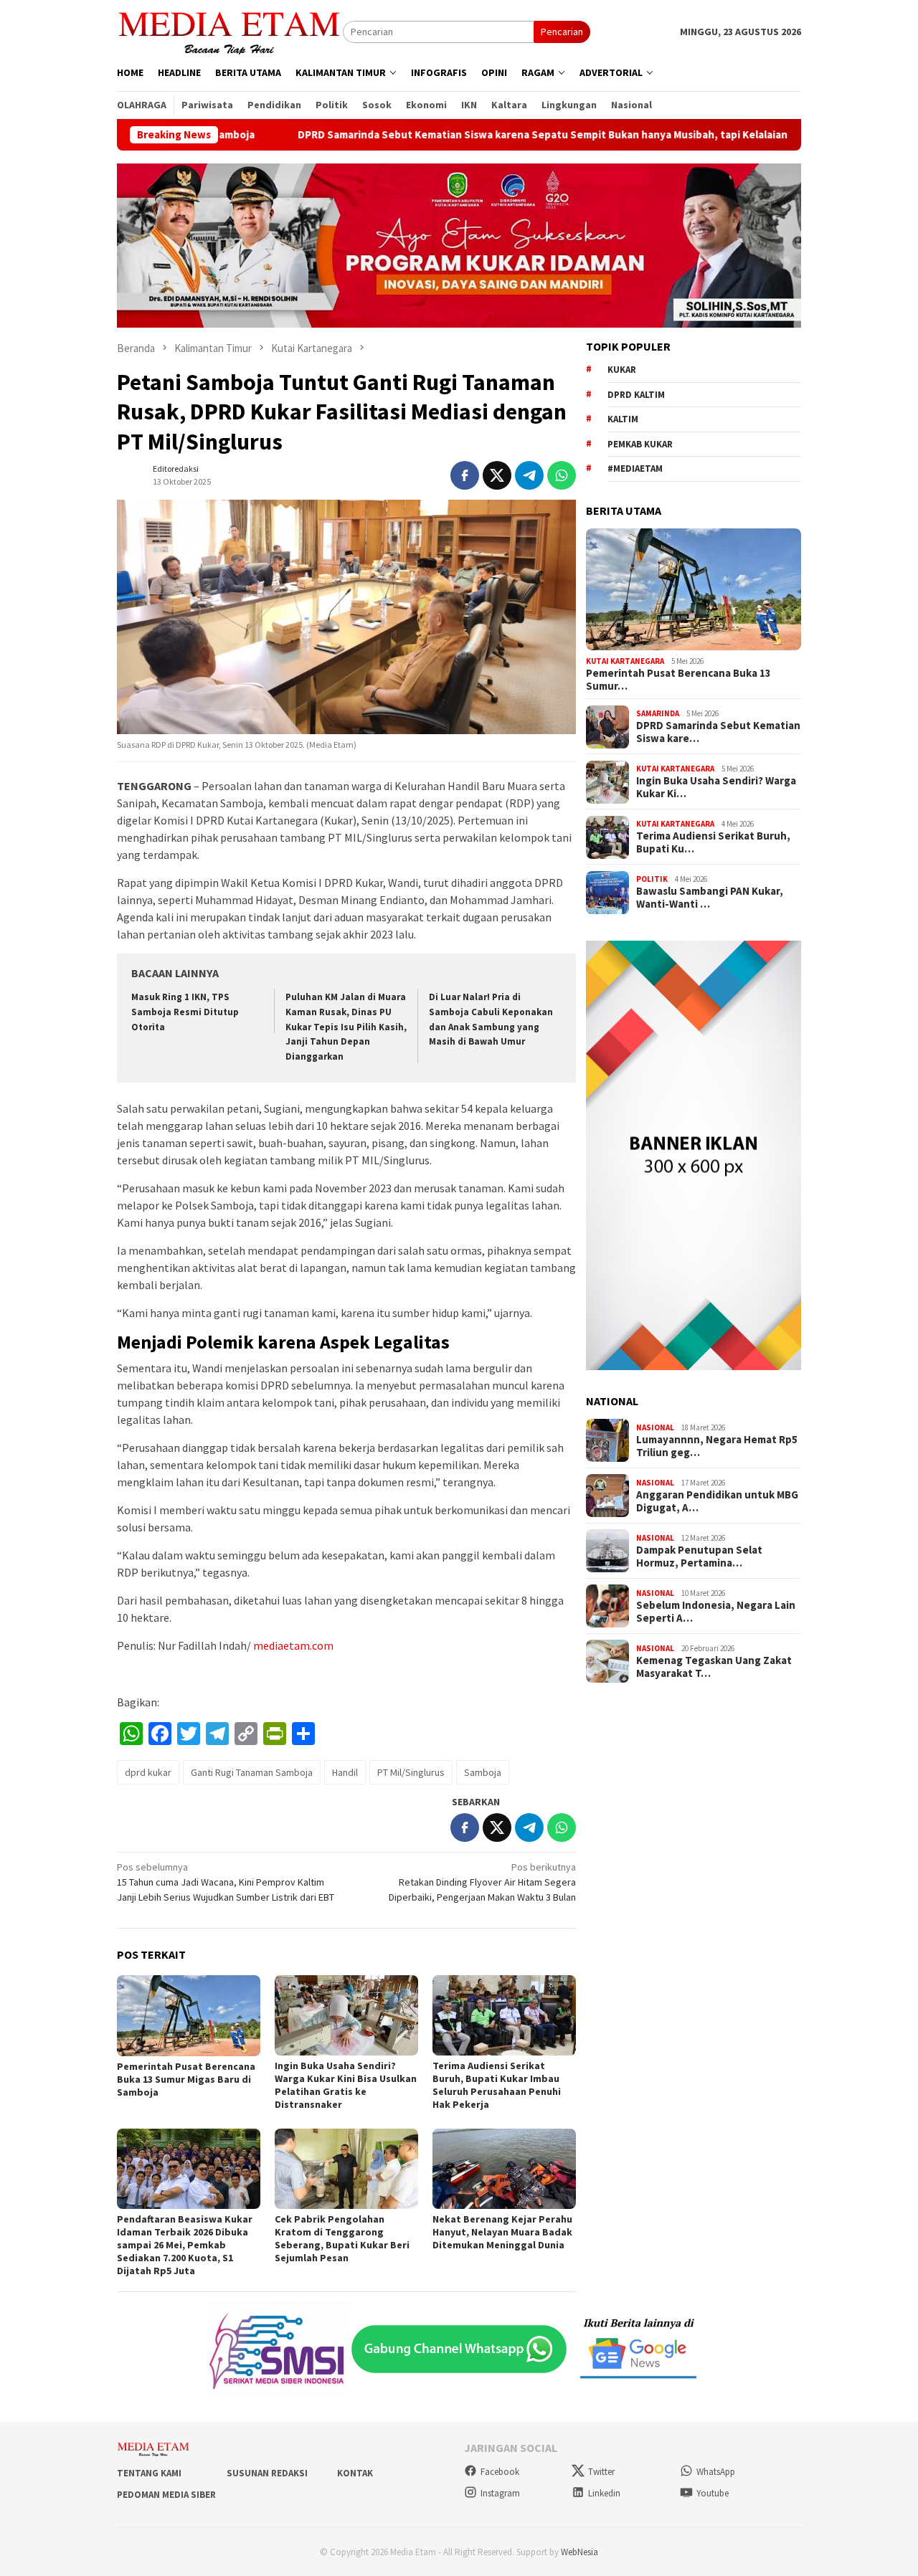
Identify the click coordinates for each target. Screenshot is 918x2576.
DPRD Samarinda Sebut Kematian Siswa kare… (718, 733)
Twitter (601, 2472)
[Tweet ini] (497, 475)
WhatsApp (716, 2472)
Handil (345, 1772)
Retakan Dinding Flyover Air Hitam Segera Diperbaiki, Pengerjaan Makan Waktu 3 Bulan (482, 1882)
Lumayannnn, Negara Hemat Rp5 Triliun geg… (717, 1447)
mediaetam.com (293, 1645)
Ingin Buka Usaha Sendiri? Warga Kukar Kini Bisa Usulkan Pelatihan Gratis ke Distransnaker (346, 2085)
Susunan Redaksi (267, 2473)
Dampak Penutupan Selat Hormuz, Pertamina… (699, 1557)
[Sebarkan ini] (465, 475)
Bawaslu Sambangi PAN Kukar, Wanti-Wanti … (710, 898)
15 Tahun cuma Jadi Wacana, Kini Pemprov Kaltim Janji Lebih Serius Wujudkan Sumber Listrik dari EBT (226, 1882)
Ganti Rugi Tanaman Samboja (252, 1772)
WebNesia (579, 2552)
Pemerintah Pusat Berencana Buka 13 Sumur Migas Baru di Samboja (186, 2079)
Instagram (500, 2493)
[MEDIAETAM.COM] (230, 31)
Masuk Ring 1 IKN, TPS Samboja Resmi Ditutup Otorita (185, 1012)
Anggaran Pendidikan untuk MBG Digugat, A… (717, 1502)
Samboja (483, 1772)
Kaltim (623, 420)
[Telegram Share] (529, 475)
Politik (652, 879)
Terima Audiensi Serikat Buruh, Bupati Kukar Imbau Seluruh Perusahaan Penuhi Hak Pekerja (497, 2085)
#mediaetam (635, 469)
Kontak (355, 2473)
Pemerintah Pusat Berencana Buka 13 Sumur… (678, 680)
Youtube (713, 2493)
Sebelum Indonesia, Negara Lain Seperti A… (716, 1612)
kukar (622, 370)
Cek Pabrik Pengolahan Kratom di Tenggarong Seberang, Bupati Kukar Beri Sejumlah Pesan (342, 2238)
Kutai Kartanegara (625, 661)
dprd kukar (148, 1772)
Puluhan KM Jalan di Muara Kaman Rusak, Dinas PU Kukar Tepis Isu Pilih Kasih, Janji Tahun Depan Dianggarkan (346, 1027)
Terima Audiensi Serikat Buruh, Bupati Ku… (713, 843)
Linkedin (604, 2493)
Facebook (500, 2472)
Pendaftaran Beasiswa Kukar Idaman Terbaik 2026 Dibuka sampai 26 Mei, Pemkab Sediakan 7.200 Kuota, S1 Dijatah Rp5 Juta (185, 2245)
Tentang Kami (149, 2473)
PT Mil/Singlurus (411, 1772)
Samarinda (658, 713)
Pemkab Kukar (640, 444)
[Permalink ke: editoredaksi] (131, 474)
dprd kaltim (636, 395)
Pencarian (562, 32)
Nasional (655, 1427)
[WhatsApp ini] (562, 475)
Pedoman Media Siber (166, 2495)
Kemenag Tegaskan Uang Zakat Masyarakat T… (714, 1668)
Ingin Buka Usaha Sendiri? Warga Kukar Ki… (716, 788)
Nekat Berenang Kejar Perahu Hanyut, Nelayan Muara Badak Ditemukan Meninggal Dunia (502, 2232)
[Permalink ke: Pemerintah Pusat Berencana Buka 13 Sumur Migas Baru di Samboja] (189, 2016)
